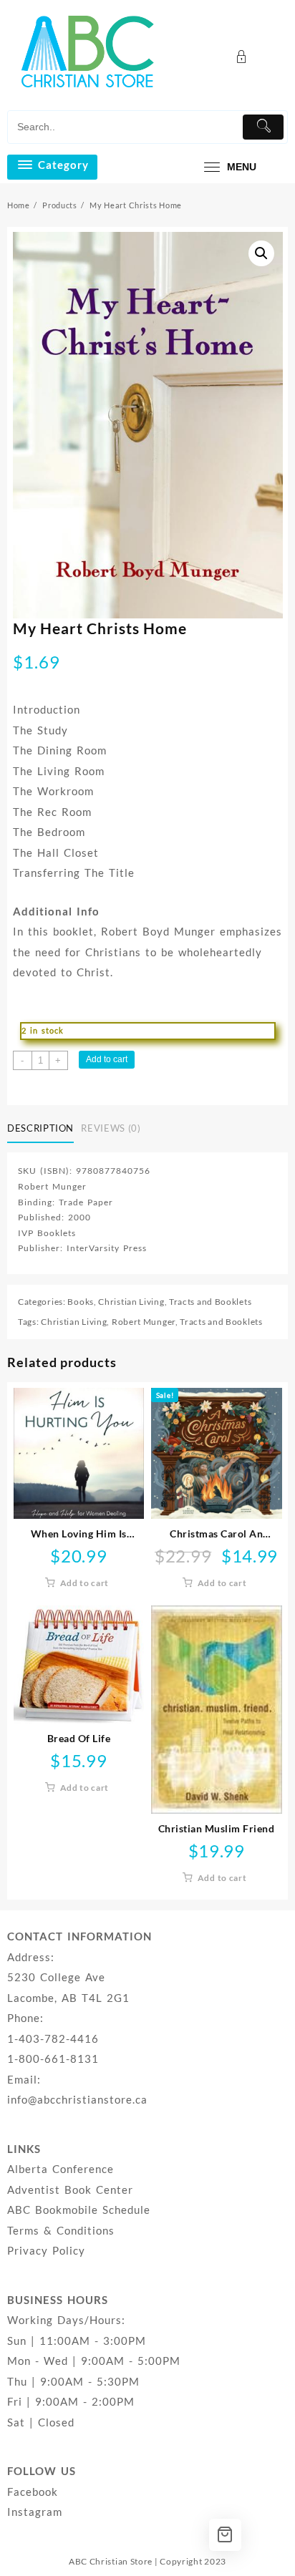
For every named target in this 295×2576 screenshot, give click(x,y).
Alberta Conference (61, 2169)
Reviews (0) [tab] (111, 1128)
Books (81, 1302)
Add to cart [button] (85, 1583)
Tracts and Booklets (210, 1302)
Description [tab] (40, 1128)
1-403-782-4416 (53, 2038)
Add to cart (107, 1059)
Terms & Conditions (61, 2230)
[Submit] (263, 127)
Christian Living (131, 1302)
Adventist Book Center (70, 2189)
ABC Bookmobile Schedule (79, 2210)
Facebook (33, 2492)
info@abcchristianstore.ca (77, 2099)
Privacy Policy (46, 2250)
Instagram (35, 2512)
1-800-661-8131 (53, 2059)
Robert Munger (144, 1322)
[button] (261, 253)
